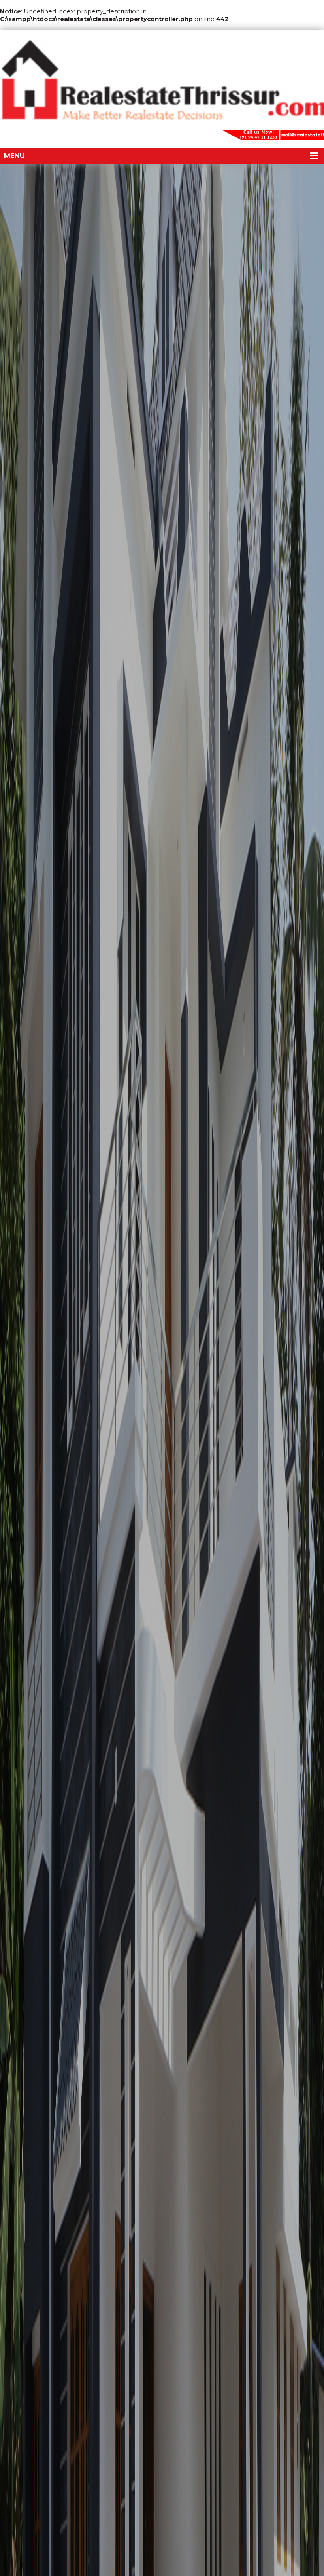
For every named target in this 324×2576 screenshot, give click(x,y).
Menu (14, 156)
